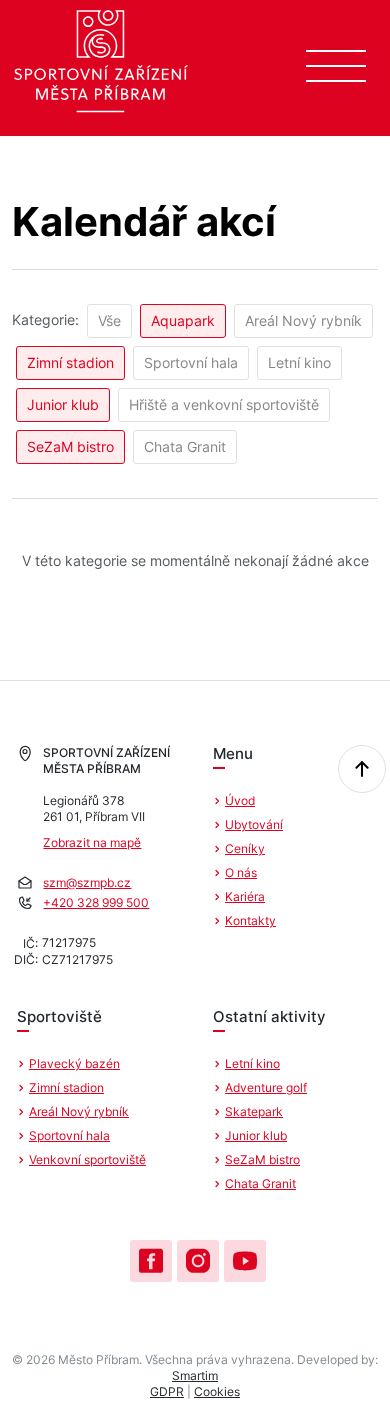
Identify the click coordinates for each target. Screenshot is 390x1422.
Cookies (217, 1391)
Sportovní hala (191, 362)
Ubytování (254, 824)
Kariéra (245, 896)
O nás (241, 872)
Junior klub (63, 404)
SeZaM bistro (70, 446)
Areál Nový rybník (303, 320)
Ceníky (245, 848)
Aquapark (183, 320)
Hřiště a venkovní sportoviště (224, 404)
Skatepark (254, 1111)
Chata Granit (185, 446)
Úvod (240, 800)
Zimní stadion (70, 362)
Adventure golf (266, 1087)
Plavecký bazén (74, 1063)
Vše (109, 320)
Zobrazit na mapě (92, 842)
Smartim (195, 1375)
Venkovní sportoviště (87, 1159)
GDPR (167, 1391)
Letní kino (299, 362)
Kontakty (250, 920)
